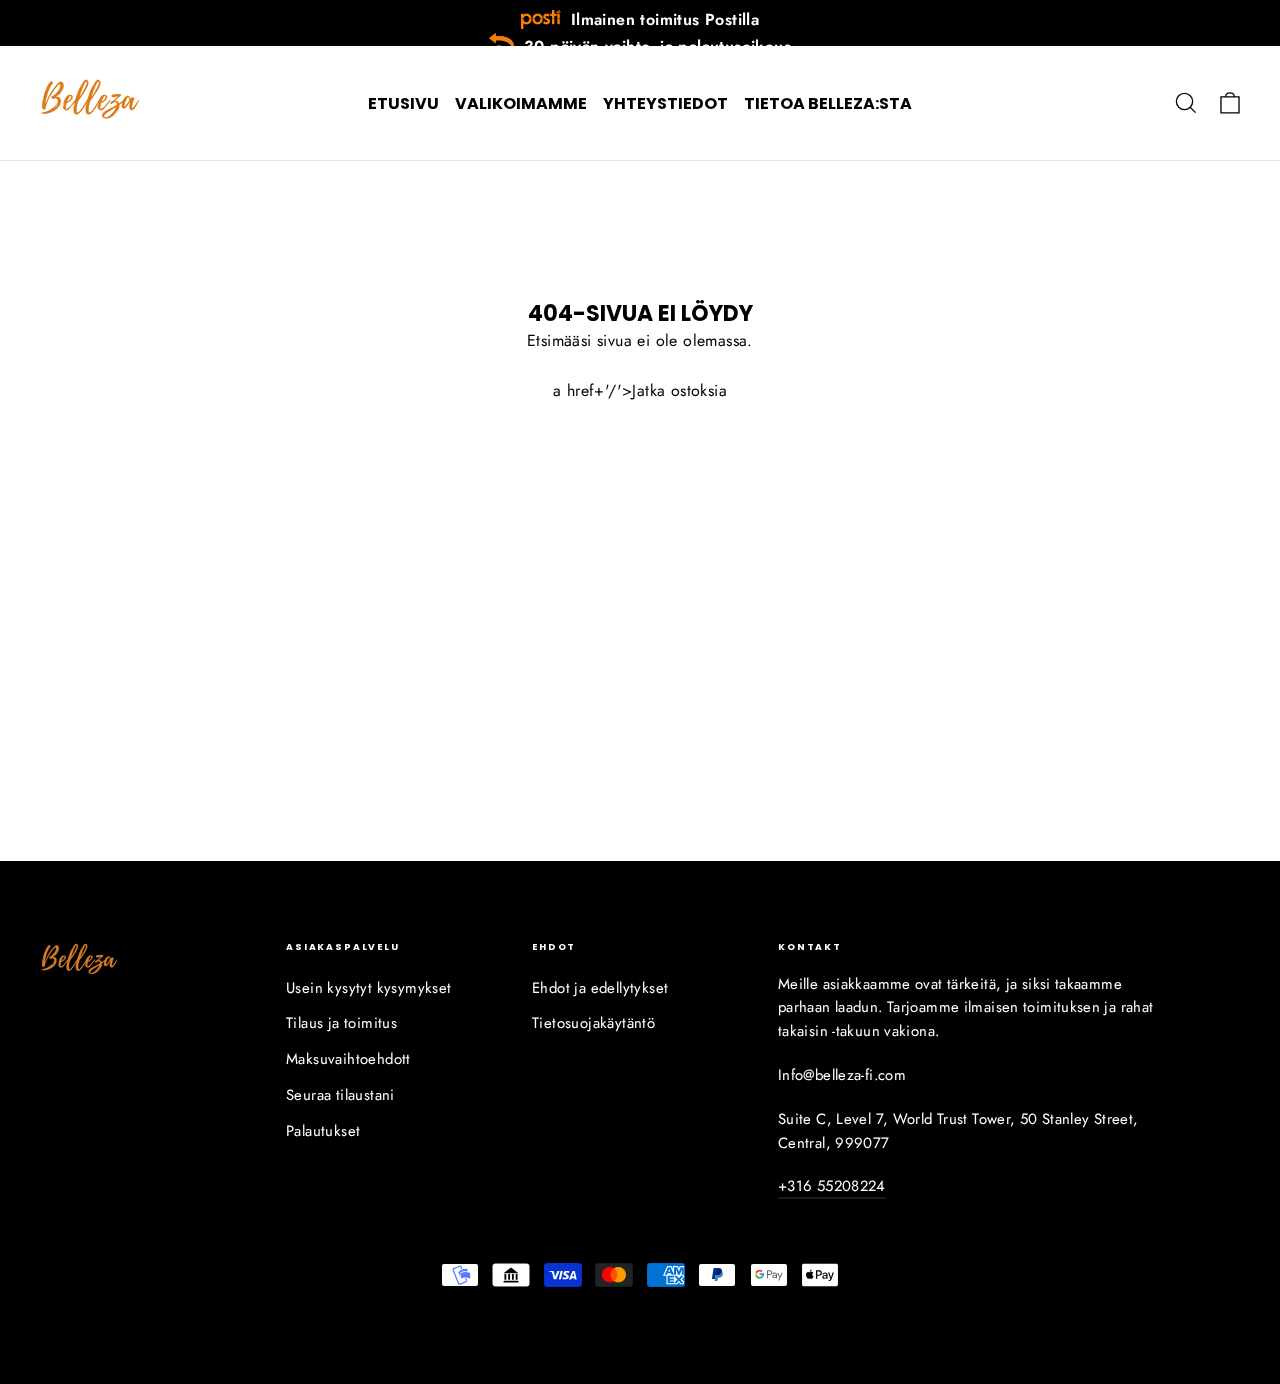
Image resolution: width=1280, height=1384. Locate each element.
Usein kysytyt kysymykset (369, 988)
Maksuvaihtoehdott (348, 1059)
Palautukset (323, 1131)
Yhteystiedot (665, 103)
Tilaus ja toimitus (341, 1023)
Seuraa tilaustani (340, 1095)
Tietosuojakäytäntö (593, 1023)
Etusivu (403, 103)
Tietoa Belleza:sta (828, 103)
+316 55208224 (832, 1186)
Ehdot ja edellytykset (600, 988)
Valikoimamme (521, 103)
